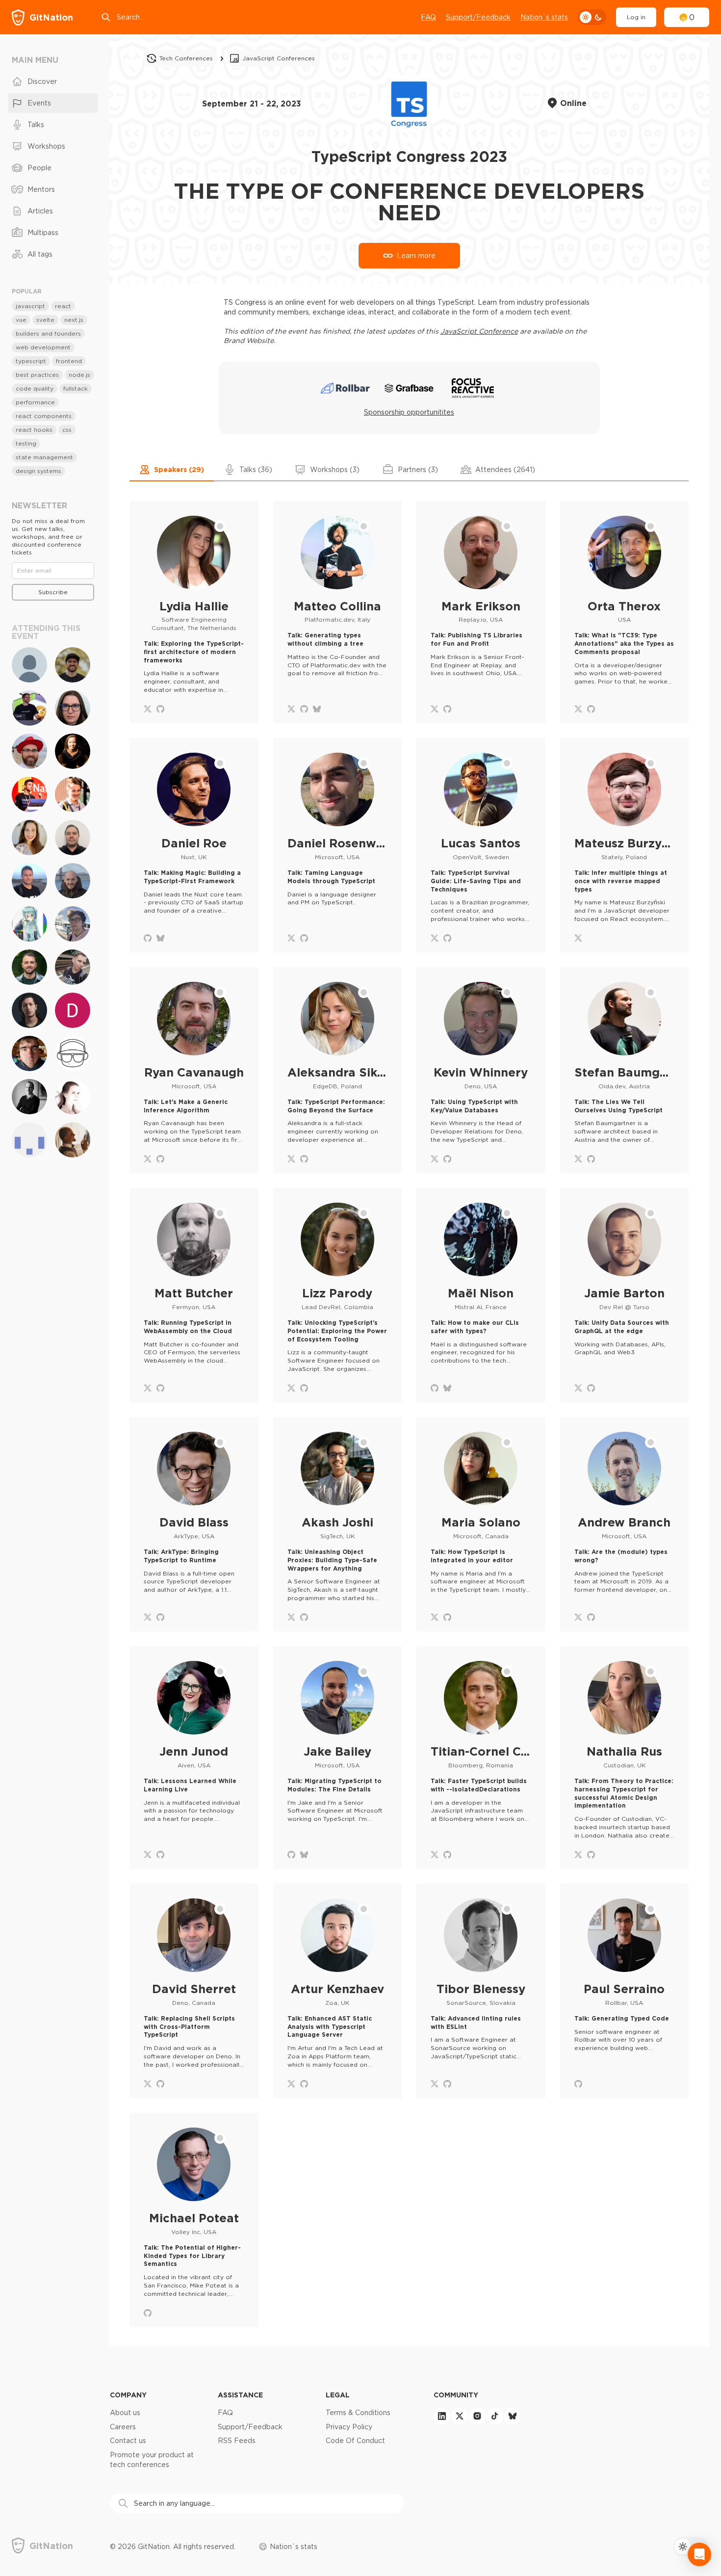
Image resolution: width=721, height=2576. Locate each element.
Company (128, 2395)
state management (44, 457)
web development (43, 347)
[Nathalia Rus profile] (625, 1758)
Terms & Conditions (358, 2413)
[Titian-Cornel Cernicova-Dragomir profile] (481, 1758)
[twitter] (460, 2416)
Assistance (240, 2395)
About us (125, 2413)
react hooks (34, 430)
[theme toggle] (592, 17)
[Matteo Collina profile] (338, 612)
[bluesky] (513, 2416)
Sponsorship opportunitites (409, 412)
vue (21, 320)
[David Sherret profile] (194, 1991)
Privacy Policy (349, 2427)
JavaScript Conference (479, 331)
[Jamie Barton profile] (625, 1295)
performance (35, 402)
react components (44, 416)
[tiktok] (495, 2416)
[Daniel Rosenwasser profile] (338, 845)
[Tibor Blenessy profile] (481, 1991)
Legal (338, 2395)
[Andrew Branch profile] (625, 1524)
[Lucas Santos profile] (481, 845)
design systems (39, 471)
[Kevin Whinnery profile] (481, 1070)
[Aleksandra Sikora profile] (338, 1070)
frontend (69, 361)
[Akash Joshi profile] (338, 1524)
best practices (37, 375)
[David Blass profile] (194, 1524)
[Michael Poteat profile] (194, 2220)
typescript (31, 361)
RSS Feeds (237, 2441)
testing (26, 443)
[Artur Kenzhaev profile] (338, 1991)
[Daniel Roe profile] (194, 845)
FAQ (428, 17)
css (67, 430)
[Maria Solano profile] (481, 1524)
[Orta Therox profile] (625, 612)
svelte (45, 320)
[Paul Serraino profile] (625, 1991)
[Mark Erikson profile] (481, 612)
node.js (79, 375)
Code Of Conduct (355, 2441)
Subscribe (53, 592)
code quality (35, 388)
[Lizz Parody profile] (338, 1295)
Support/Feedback (478, 17)
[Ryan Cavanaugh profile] (194, 1070)
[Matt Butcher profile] (194, 1295)
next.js (74, 320)
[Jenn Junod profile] (194, 1758)
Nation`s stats (544, 17)
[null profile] (29, 1140)
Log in (636, 17)
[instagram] (477, 2416)
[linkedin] (442, 2416)
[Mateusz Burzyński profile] (625, 845)
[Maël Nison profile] (481, 1295)
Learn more (416, 256)
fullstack (76, 388)
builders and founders (48, 333)
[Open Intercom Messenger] (699, 2554)
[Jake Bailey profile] (338, 1758)
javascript (30, 306)
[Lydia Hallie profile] (194, 612)
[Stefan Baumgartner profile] (625, 1070)
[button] (172, 470)
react (63, 306)
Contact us (128, 2441)
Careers (123, 2427)
